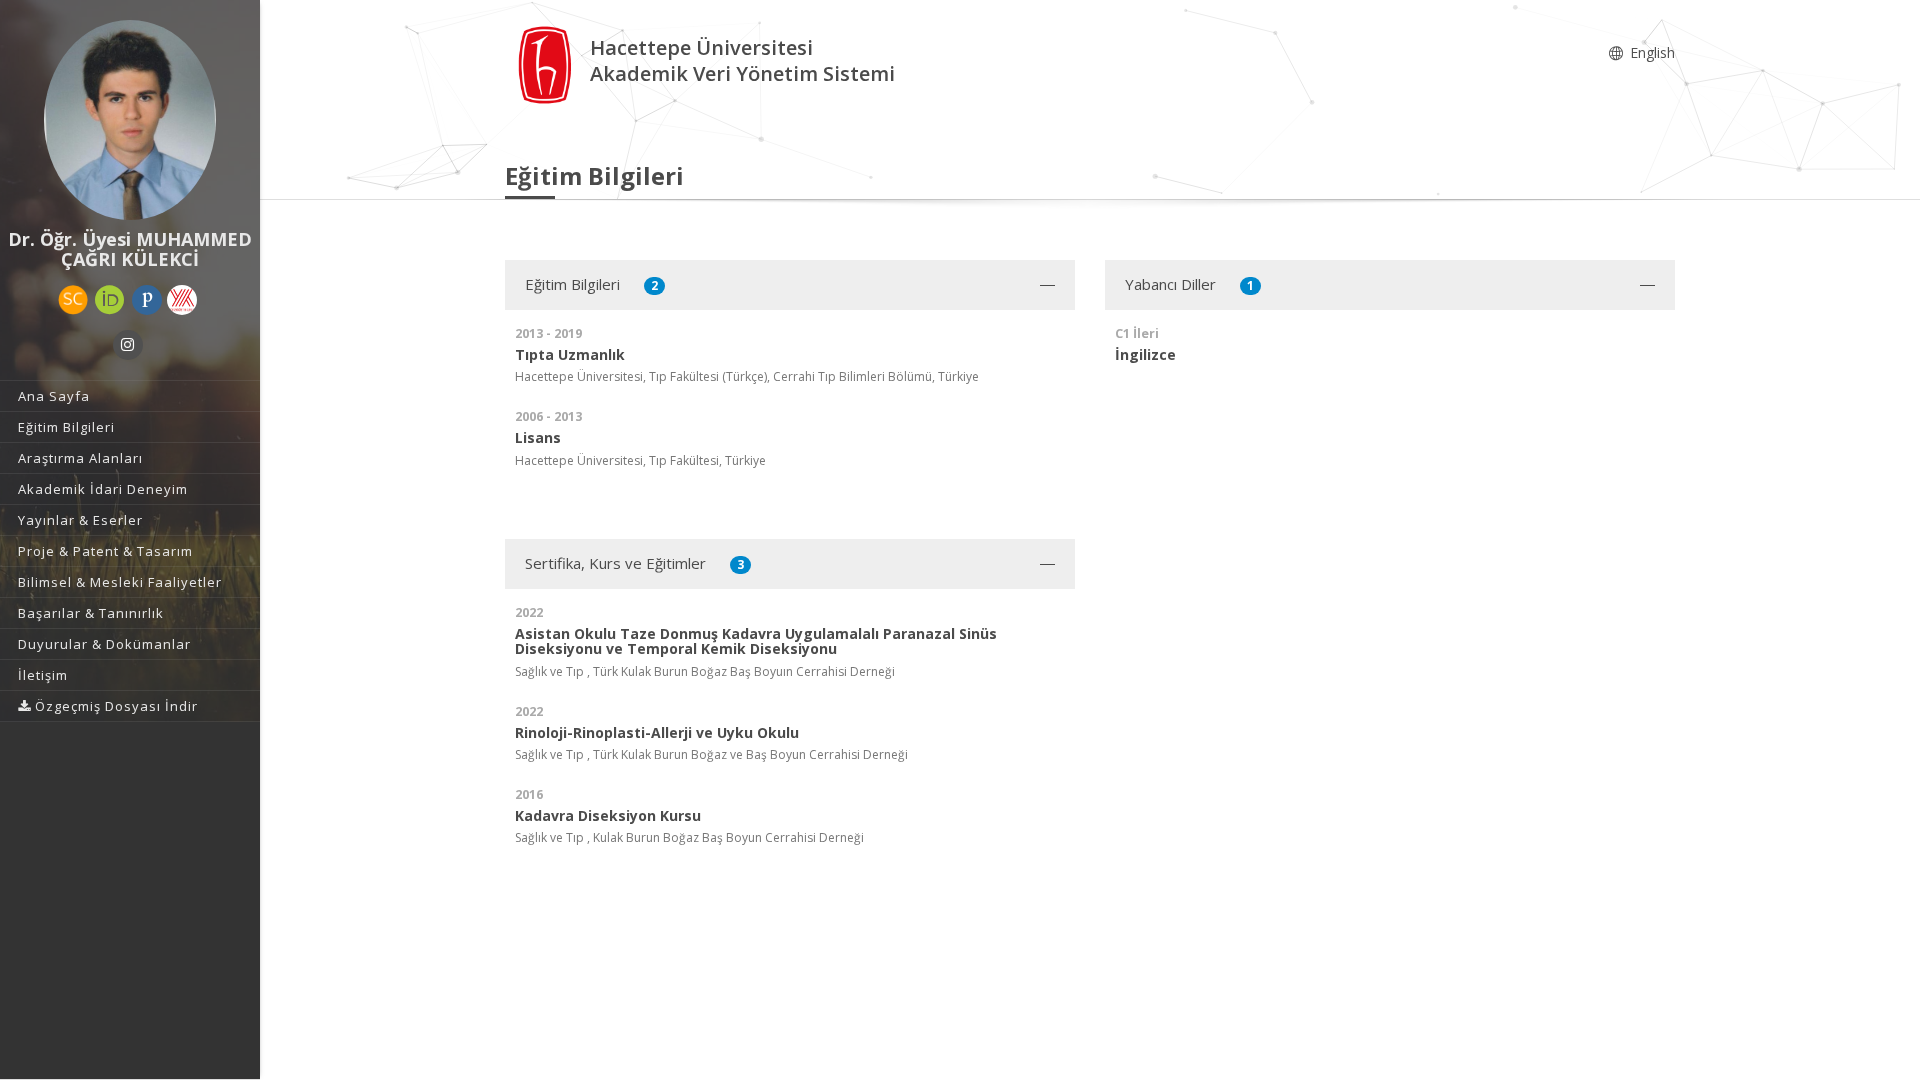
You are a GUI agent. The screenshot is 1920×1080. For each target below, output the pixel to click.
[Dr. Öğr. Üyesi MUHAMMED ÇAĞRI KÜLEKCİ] (130, 120)
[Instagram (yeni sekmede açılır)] (128, 345)
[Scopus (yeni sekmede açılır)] (73, 300)
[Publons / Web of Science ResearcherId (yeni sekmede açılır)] (147, 300)
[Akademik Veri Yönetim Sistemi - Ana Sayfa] (547, 63)
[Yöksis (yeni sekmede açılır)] (182, 300)
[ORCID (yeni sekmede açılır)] (110, 300)
